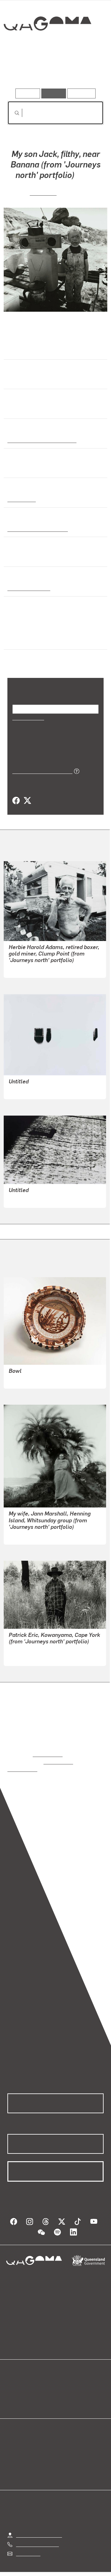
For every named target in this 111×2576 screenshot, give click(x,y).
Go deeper (88, 71)
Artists (54, 71)
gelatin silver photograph (36, 528)
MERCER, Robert (27, 1656)
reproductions (48, 1753)
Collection (47, 46)
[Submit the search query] (12, 113)
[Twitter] (27, 800)
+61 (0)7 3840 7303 (37, 2536)
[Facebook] (16, 800)
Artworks (22, 71)
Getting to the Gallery (39, 2526)
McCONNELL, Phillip (31, 1379)
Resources (82, 93)
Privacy (81, 2572)
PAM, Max (43, 191)
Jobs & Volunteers (43, 2572)
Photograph (21, 498)
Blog (63, 2379)
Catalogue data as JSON (40, 770)
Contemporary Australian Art (41, 439)
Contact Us (28, 2545)
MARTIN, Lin (22, 968)
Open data (18, 2379)
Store (13, 2394)
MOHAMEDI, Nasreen (32, 1089)
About (64, 2386)
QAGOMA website (27, 2386)
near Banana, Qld (27, 587)
